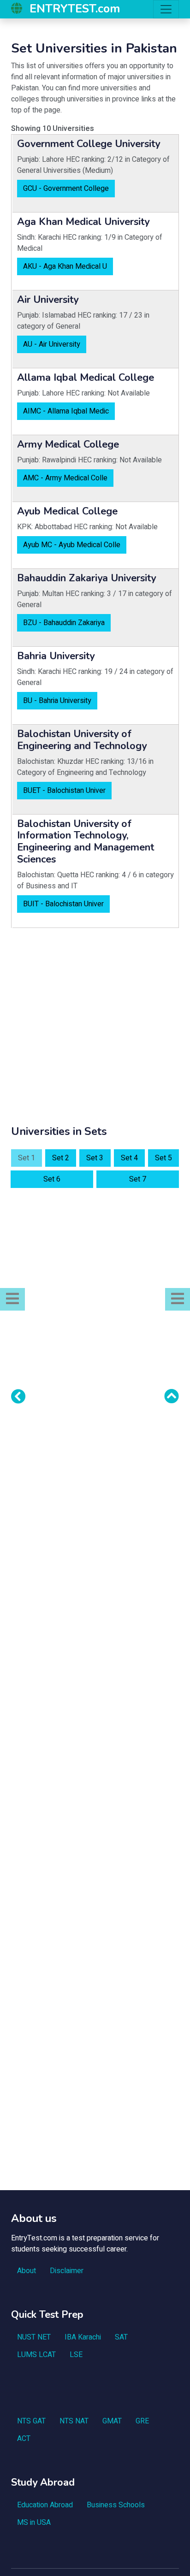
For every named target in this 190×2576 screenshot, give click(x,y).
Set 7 (138, 1179)
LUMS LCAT (36, 2355)
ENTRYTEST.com (75, 9)
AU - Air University (52, 344)
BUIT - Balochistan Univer (63, 904)
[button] (12, 1299)
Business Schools (116, 2505)
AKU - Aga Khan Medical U (65, 266)
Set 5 (163, 1158)
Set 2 (61, 1158)
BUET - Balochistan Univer (64, 791)
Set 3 (95, 1158)
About (27, 2271)
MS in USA (34, 2523)
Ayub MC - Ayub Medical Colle (72, 545)
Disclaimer (67, 2271)
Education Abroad (45, 2505)
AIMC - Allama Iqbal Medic (66, 411)
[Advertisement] (95, 1030)
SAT (121, 2337)
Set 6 (52, 1179)
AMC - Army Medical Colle (65, 478)
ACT (24, 2439)
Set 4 (129, 1158)
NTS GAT (31, 2421)
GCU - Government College (66, 189)
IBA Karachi (83, 2337)
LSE (76, 2355)
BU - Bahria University (57, 701)
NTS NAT (74, 2421)
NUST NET (34, 2337)
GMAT (112, 2421)
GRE (142, 2421)
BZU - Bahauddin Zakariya (64, 623)
